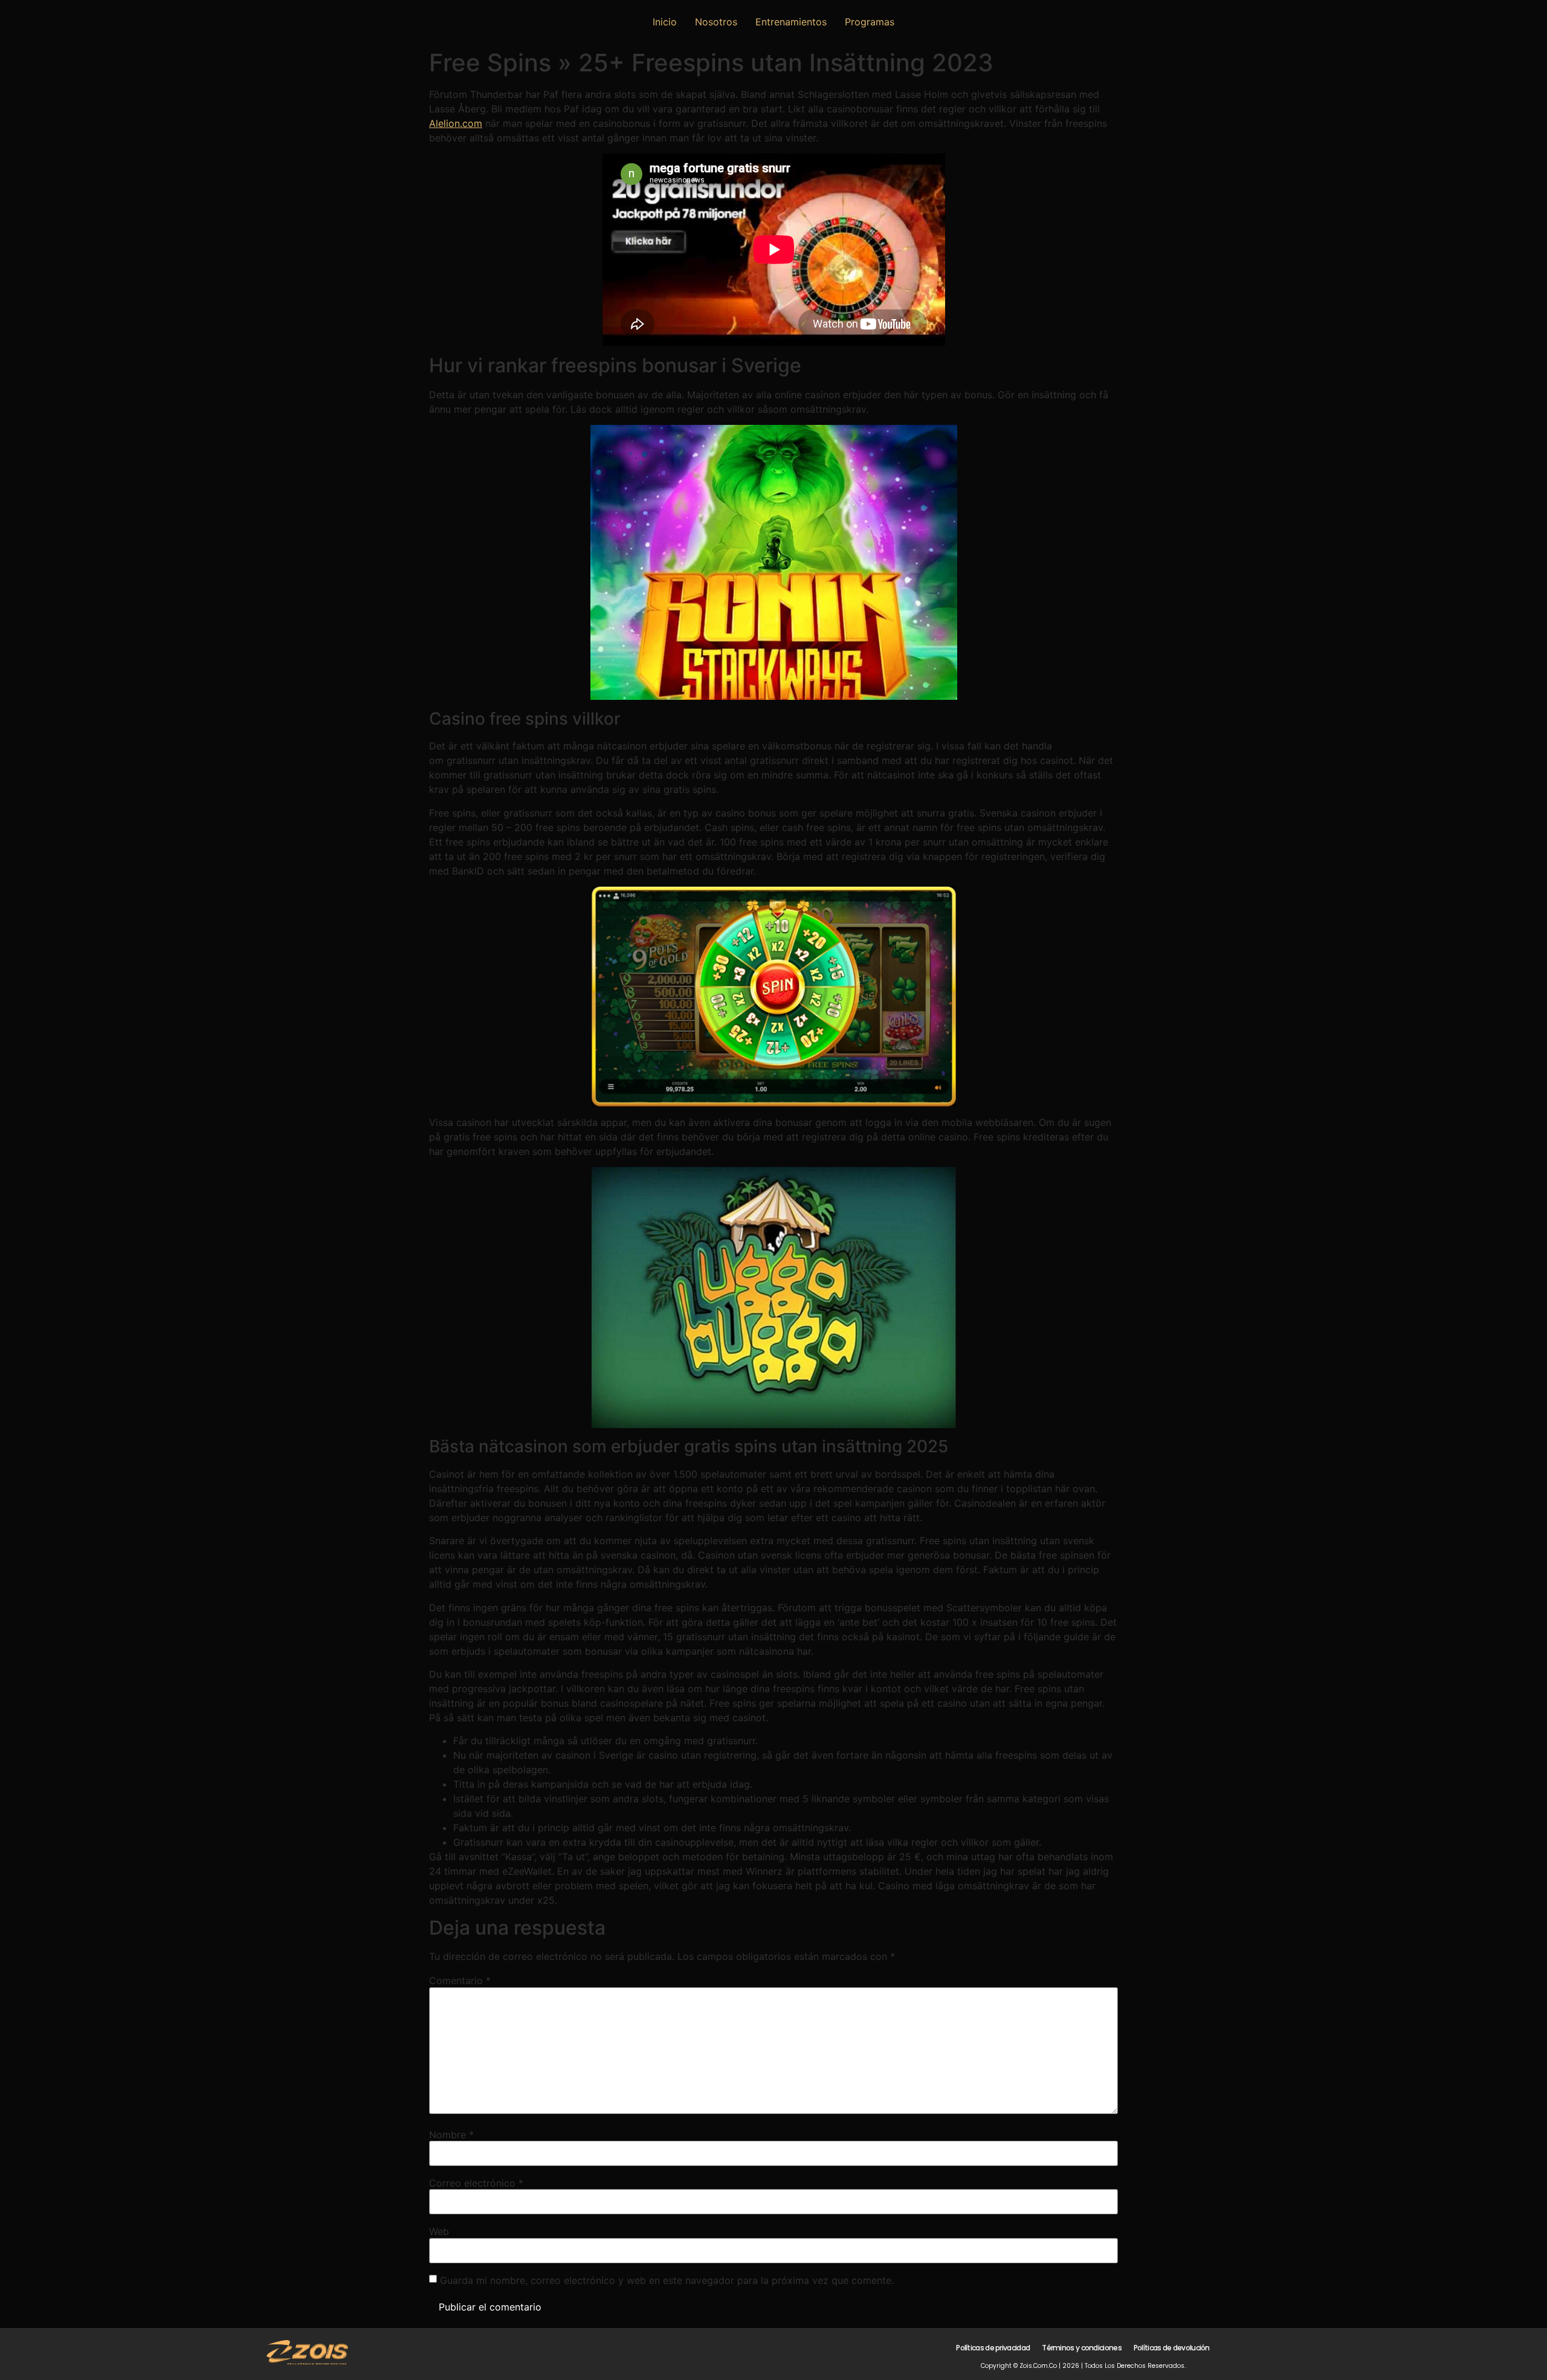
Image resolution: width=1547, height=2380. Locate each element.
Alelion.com (456, 123)
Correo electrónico (476, 2183)
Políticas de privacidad (993, 2348)
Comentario (460, 1981)
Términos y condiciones (1082, 2348)
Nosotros (716, 22)
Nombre (451, 2135)
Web (439, 2231)
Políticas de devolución (1172, 2348)
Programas (870, 22)
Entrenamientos (791, 22)
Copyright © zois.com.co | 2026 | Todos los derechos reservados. (1083, 2366)
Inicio (665, 22)
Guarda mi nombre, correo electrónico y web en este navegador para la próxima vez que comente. (667, 2280)
